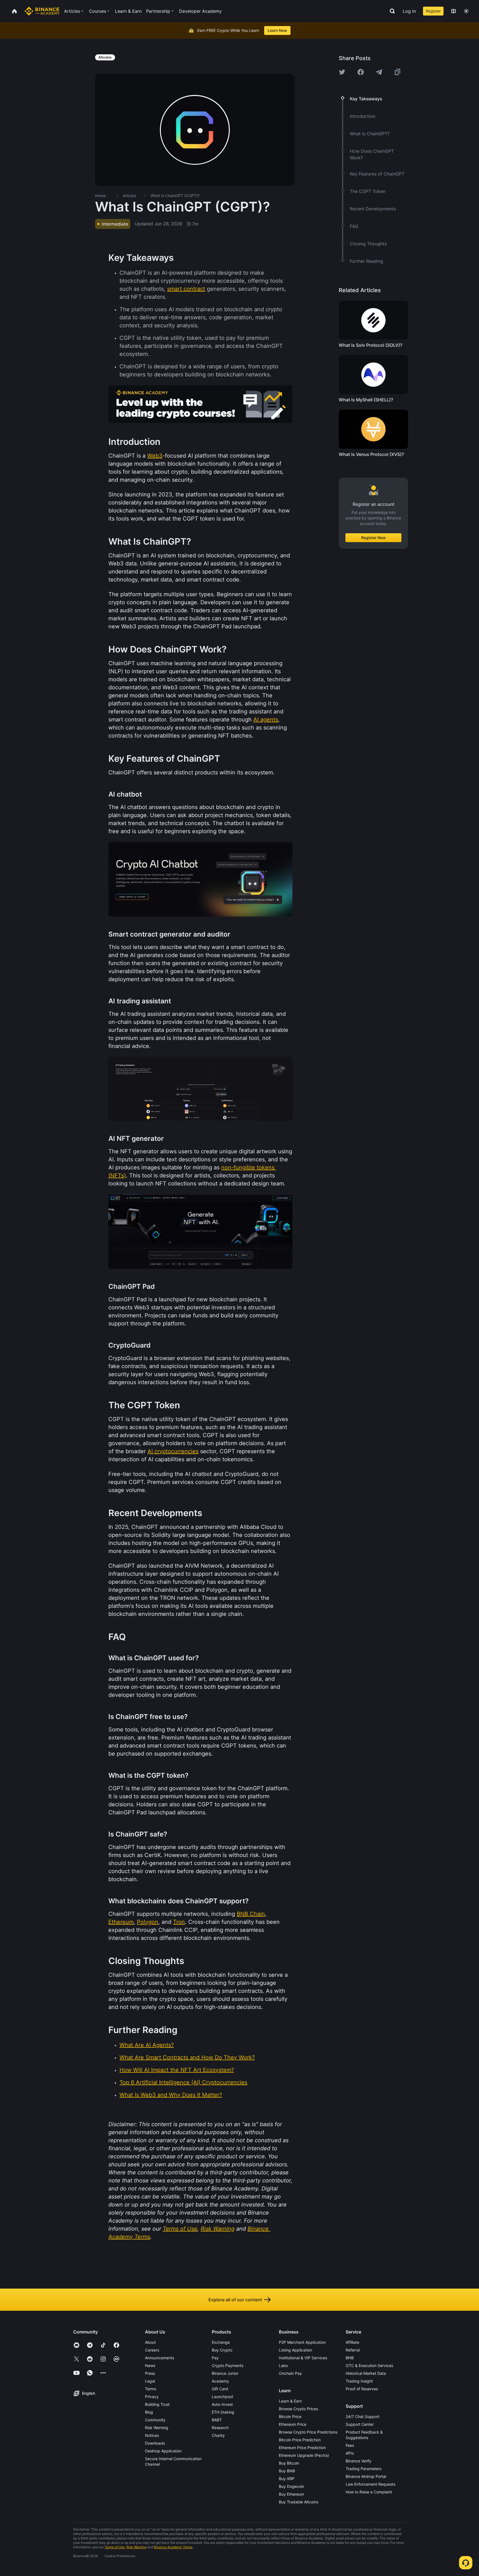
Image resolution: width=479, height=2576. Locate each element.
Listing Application (295, 2350)
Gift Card (220, 2389)
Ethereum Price (293, 2424)
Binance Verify (359, 2461)
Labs (283, 2365)
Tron (179, 1922)
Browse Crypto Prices (298, 2409)
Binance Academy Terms (173, 2547)
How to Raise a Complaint (369, 2492)
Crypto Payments (228, 2365)
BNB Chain (251, 1914)
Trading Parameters (364, 2469)
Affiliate (352, 2342)
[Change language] (453, 11)
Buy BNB (287, 2471)
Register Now (374, 538)
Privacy (152, 2397)
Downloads (155, 2443)
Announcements (160, 2358)
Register (433, 11)
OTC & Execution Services (369, 2365)
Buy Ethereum (291, 2494)
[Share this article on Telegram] (379, 72)
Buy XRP (287, 2479)
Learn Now (277, 30)
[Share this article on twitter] (342, 72)
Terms (151, 2389)
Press (150, 2373)
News (150, 2365)
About (150, 2342)
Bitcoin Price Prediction (300, 2440)
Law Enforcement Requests (370, 2484)
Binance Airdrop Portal (366, 2476)
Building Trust (157, 2404)
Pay (215, 2358)
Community (155, 2420)
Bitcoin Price (290, 2416)
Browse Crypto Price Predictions (308, 2432)
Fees (350, 2445)
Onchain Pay (290, 2373)
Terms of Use (115, 2547)
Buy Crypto (222, 2350)
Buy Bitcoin (289, 2463)
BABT (217, 2420)
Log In (409, 11)
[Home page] (42, 11)
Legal (150, 2381)
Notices (152, 2435)
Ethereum (121, 1922)
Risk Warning (157, 2428)
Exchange (221, 2342)
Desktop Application (163, 2451)
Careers (152, 2350)
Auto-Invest (222, 2404)
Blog (149, 2412)
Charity (218, 2435)
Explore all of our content (235, 2300)
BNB (350, 2358)
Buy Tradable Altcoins (299, 2502)
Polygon (148, 1922)
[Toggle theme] (466, 11)
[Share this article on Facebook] (361, 72)
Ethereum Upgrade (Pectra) (304, 2455)
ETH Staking (223, 2412)
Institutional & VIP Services (303, 2358)
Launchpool (222, 2397)
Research (220, 2428)
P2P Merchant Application (302, 2342)
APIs (350, 2453)
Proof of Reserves (362, 2389)
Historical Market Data (366, 2373)
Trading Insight (359, 2381)
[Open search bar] (391, 11)
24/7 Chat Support (363, 2416)
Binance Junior (225, 2373)
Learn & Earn (290, 2401)
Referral (353, 2350)
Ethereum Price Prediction (302, 2448)
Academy (220, 2381)
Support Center (360, 2424)
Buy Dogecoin (291, 2486)
